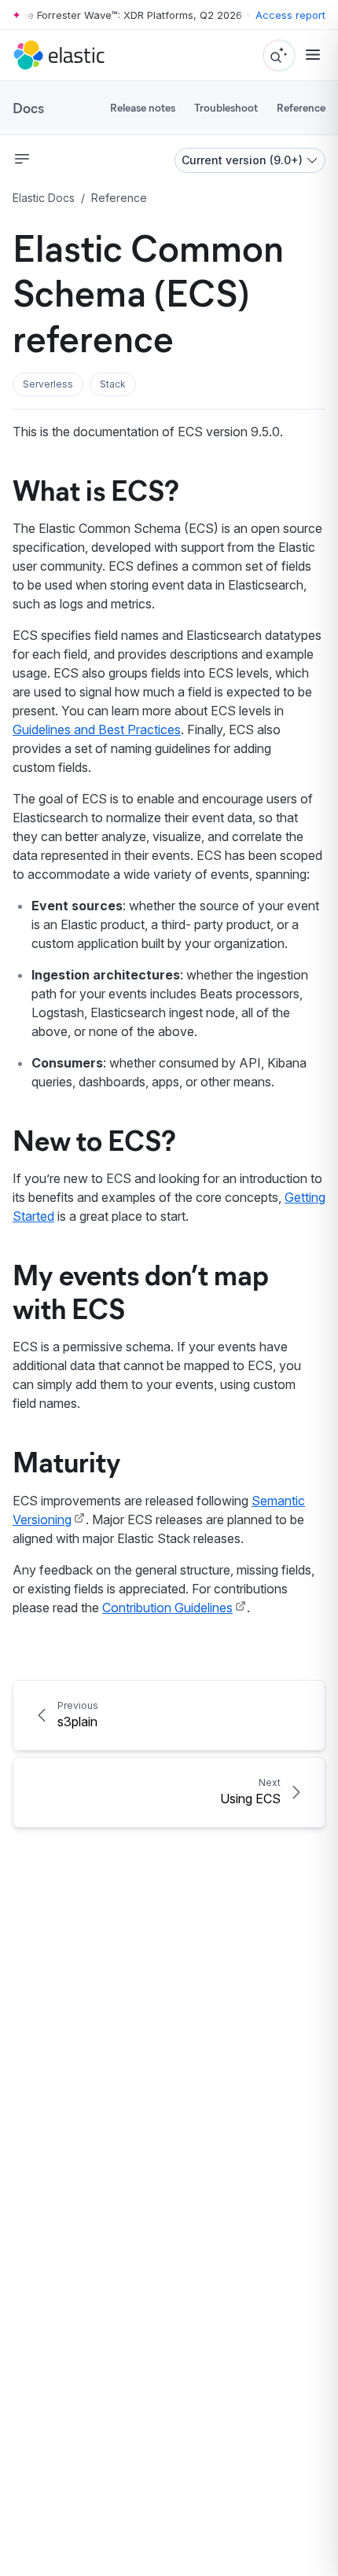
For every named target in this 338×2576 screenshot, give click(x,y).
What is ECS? (96, 489)
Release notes (143, 107)
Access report (290, 15)
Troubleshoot (226, 107)
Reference (301, 107)
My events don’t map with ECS (141, 1290)
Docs (28, 108)
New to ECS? (94, 1139)
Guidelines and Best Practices (97, 729)
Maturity (67, 1461)
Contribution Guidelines (167, 1608)
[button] (48, 384)
